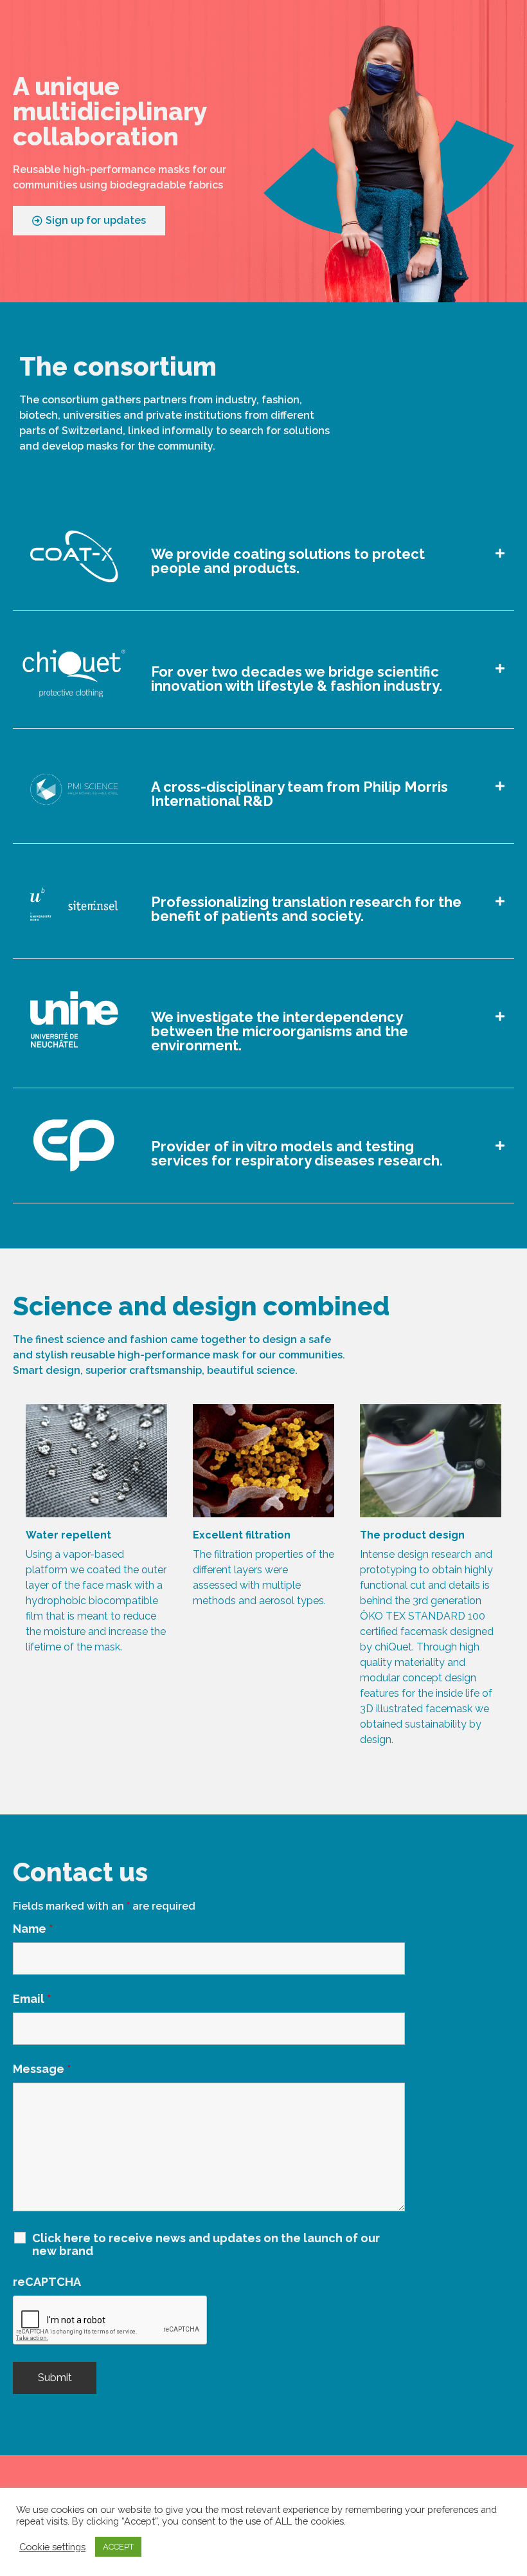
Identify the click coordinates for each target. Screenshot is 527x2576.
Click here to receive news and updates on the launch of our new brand (206, 2245)
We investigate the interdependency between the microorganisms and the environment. (280, 1031)
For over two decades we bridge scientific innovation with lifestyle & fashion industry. (297, 679)
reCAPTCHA (47, 2282)
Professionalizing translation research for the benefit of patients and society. (306, 909)
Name (33, 1929)
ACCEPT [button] (118, 2547)
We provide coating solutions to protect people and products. (288, 561)
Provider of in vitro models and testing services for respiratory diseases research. (297, 1153)
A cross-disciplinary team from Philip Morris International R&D (299, 794)
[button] (263, 553)
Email (32, 1999)
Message (42, 2069)
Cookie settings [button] (52, 2547)
